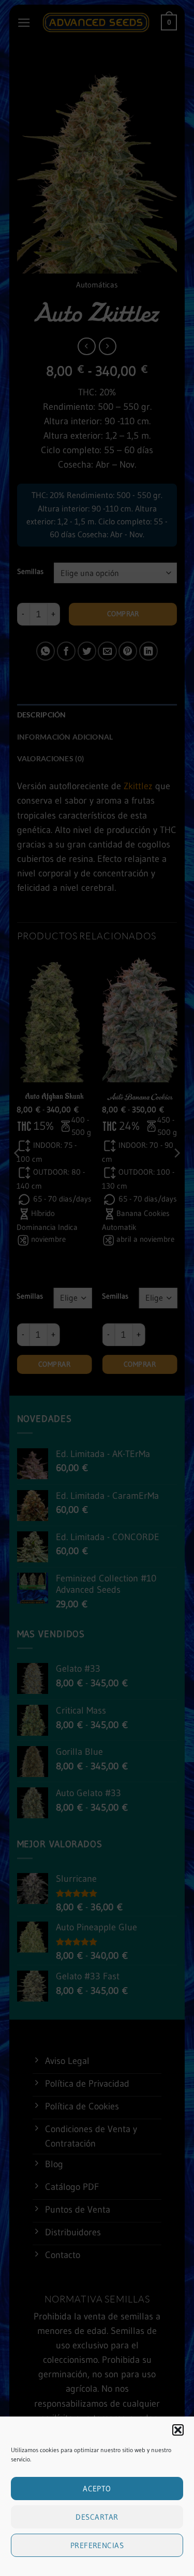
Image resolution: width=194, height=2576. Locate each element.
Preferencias (97, 2545)
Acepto (97, 2489)
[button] (178, 2430)
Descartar (97, 2517)
